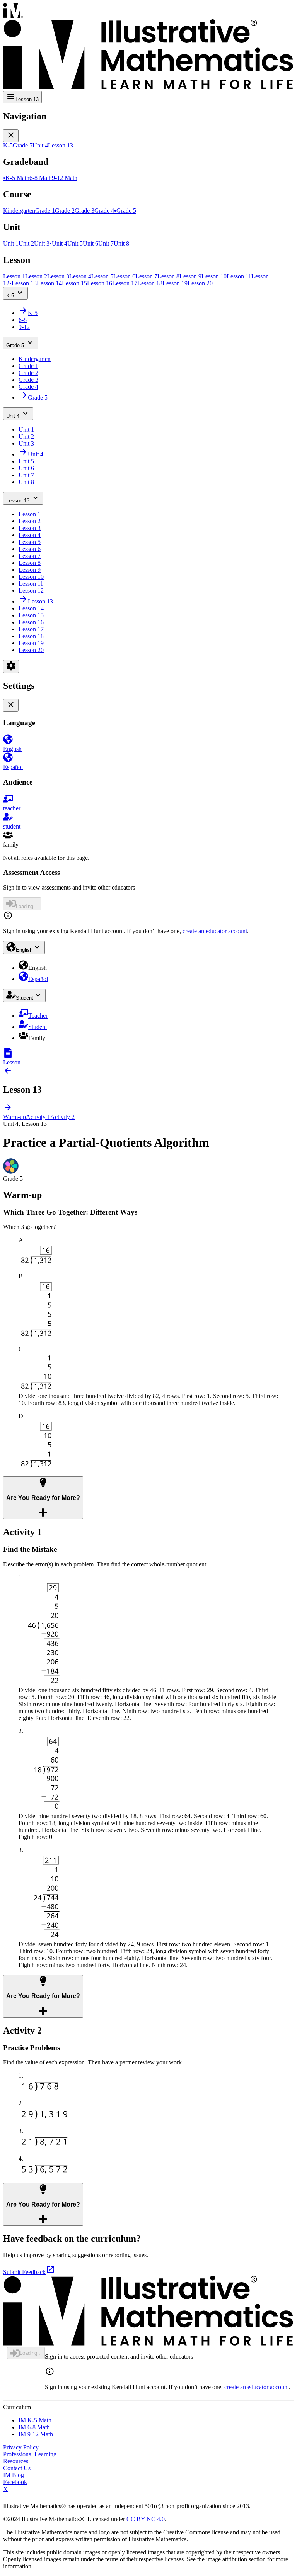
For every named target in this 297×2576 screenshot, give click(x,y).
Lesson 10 (31, 577)
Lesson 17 (31, 629)
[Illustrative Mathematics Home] (148, 47)
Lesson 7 (30, 556)
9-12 (24, 327)
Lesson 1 (30, 514)
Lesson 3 (30, 528)
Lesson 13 (18, 501)
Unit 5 (26, 461)
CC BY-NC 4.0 (146, 2519)
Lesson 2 (30, 521)
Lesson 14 (31, 608)
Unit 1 (26, 430)
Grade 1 (28, 366)
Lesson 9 (30, 570)
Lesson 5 (30, 542)
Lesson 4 (30, 535)
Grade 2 (28, 373)
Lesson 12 (31, 591)
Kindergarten (35, 359)
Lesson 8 (30, 563)
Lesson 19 (31, 643)
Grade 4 (28, 387)
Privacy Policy (21, 2447)
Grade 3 (28, 380)
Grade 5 (15, 345)
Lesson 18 (31, 636)
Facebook (15, 2482)
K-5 (10, 296)
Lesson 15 (31, 615)
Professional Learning (30, 2454)
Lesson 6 (30, 549)
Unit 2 (26, 436)
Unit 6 (26, 468)
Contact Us (17, 2468)
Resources (16, 2461)
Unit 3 (26, 443)
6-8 (23, 320)
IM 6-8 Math (34, 2427)
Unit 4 (13, 416)
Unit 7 (26, 475)
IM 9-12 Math (36, 2434)
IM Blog (14, 2475)
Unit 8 (26, 482)
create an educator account (215, 931)
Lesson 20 (31, 650)
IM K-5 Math (35, 2420)
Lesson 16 (31, 622)
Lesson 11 (31, 584)
